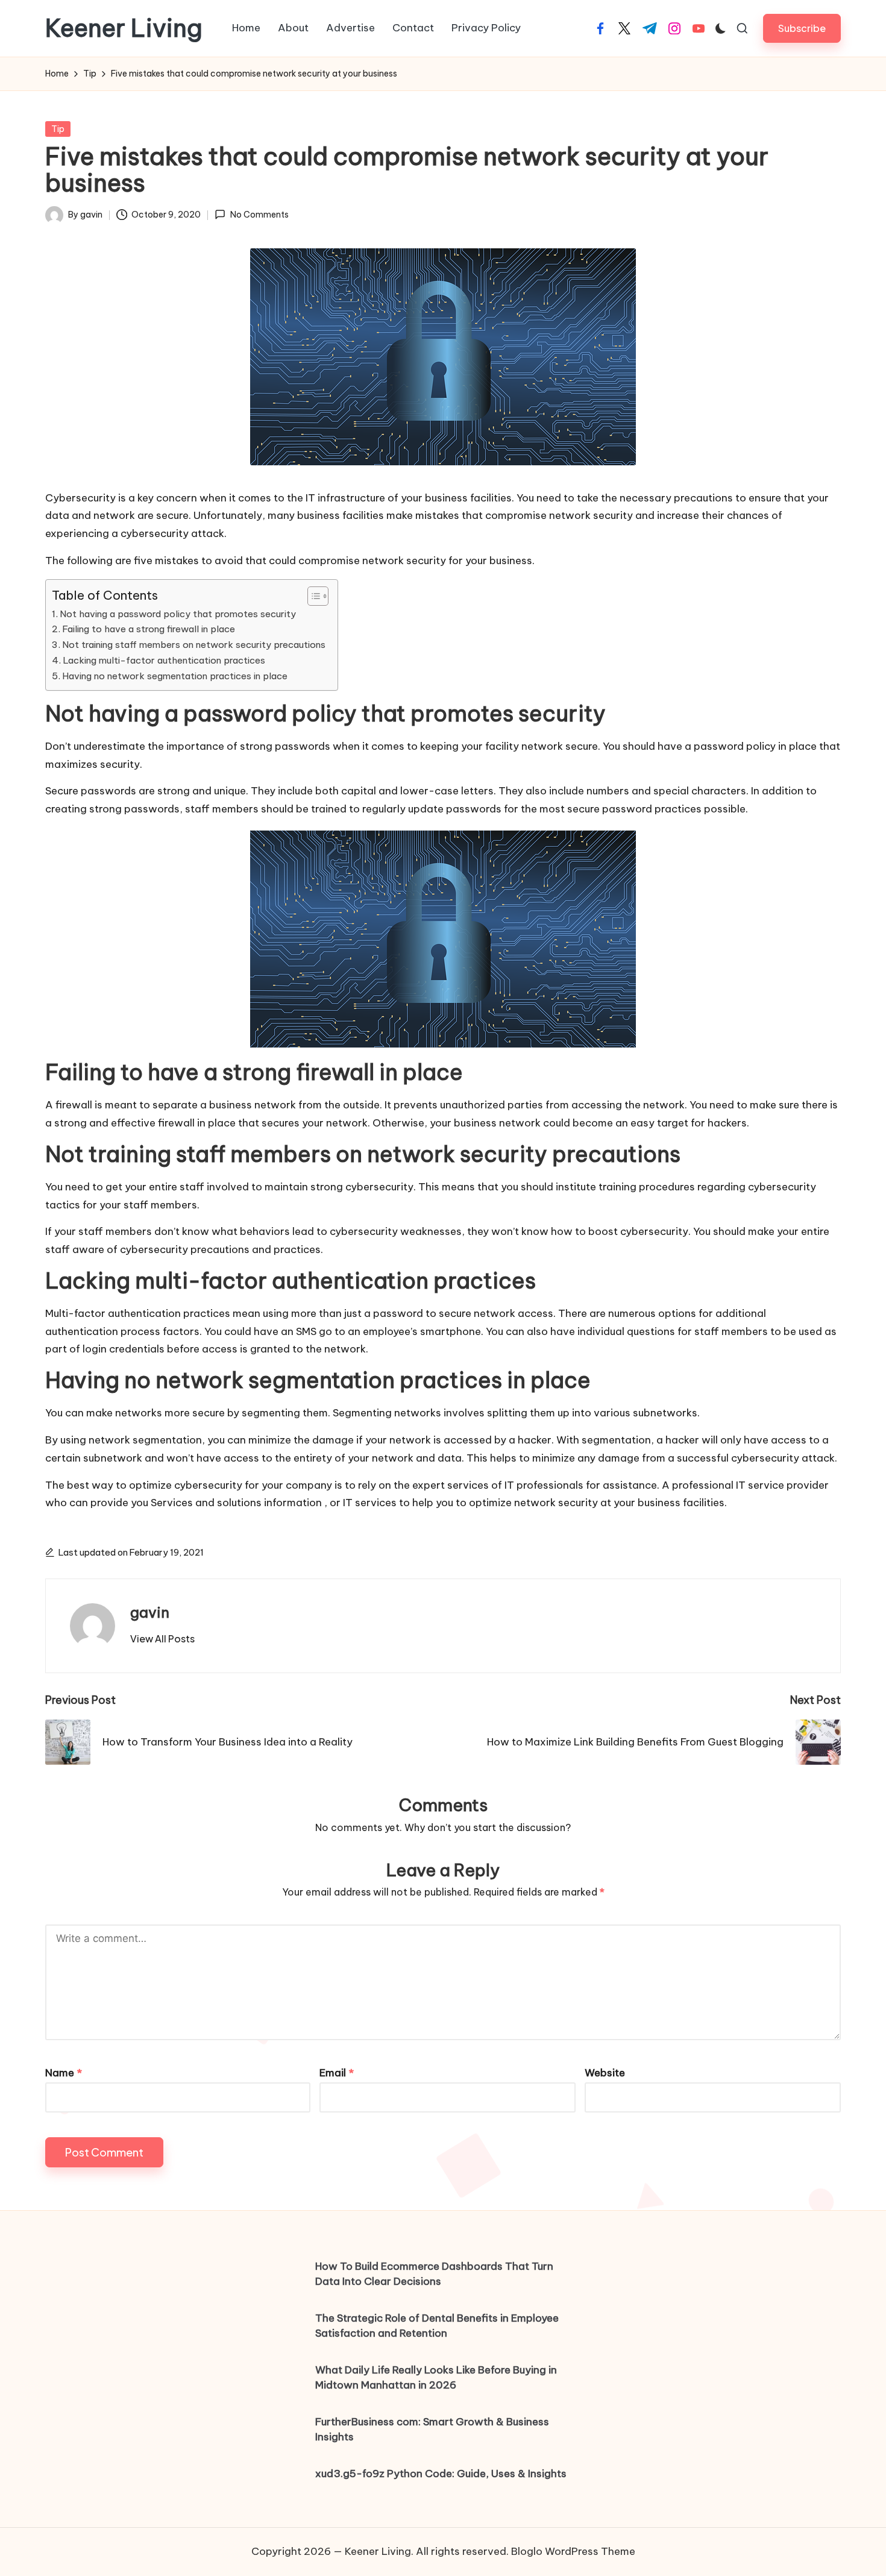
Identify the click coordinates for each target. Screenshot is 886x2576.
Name (64, 2073)
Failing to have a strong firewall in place (149, 629)
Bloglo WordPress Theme (573, 2551)
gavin (150, 1612)
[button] (802, 28)
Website (605, 2073)
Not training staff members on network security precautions (194, 645)
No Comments (259, 215)
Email (337, 2073)
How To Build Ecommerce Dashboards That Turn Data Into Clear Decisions (434, 2274)
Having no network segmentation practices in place (175, 676)
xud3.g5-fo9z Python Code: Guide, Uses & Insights (441, 2474)
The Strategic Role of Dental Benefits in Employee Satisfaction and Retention (437, 2326)
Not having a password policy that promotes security (178, 614)
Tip (58, 129)
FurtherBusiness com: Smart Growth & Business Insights (432, 2430)
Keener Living (124, 28)
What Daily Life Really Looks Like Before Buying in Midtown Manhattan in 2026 (436, 2378)
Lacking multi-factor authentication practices (164, 660)
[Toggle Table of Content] (312, 596)
